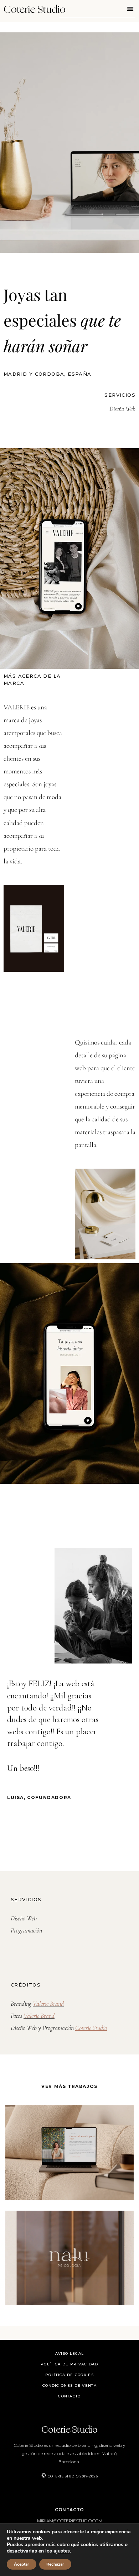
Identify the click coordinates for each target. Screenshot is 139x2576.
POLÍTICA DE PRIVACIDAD (69, 2364)
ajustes (62, 2551)
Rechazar (55, 2564)
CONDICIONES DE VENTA (69, 2385)
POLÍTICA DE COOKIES (69, 2375)
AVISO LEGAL (69, 2353)
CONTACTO (69, 2396)
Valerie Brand (48, 2004)
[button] (131, 9)
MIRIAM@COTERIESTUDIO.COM (70, 2521)
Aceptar (22, 2564)
